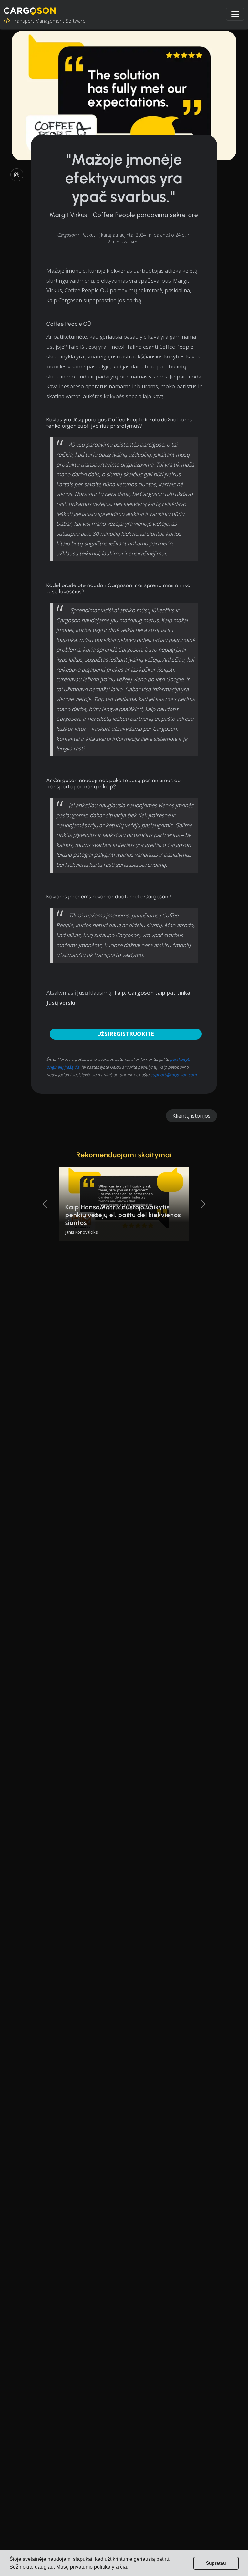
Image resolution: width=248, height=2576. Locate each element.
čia (124, 2567)
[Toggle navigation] (235, 14)
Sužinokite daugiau (31, 2567)
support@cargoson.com (174, 1075)
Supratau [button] (216, 2563)
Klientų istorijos (191, 1116)
